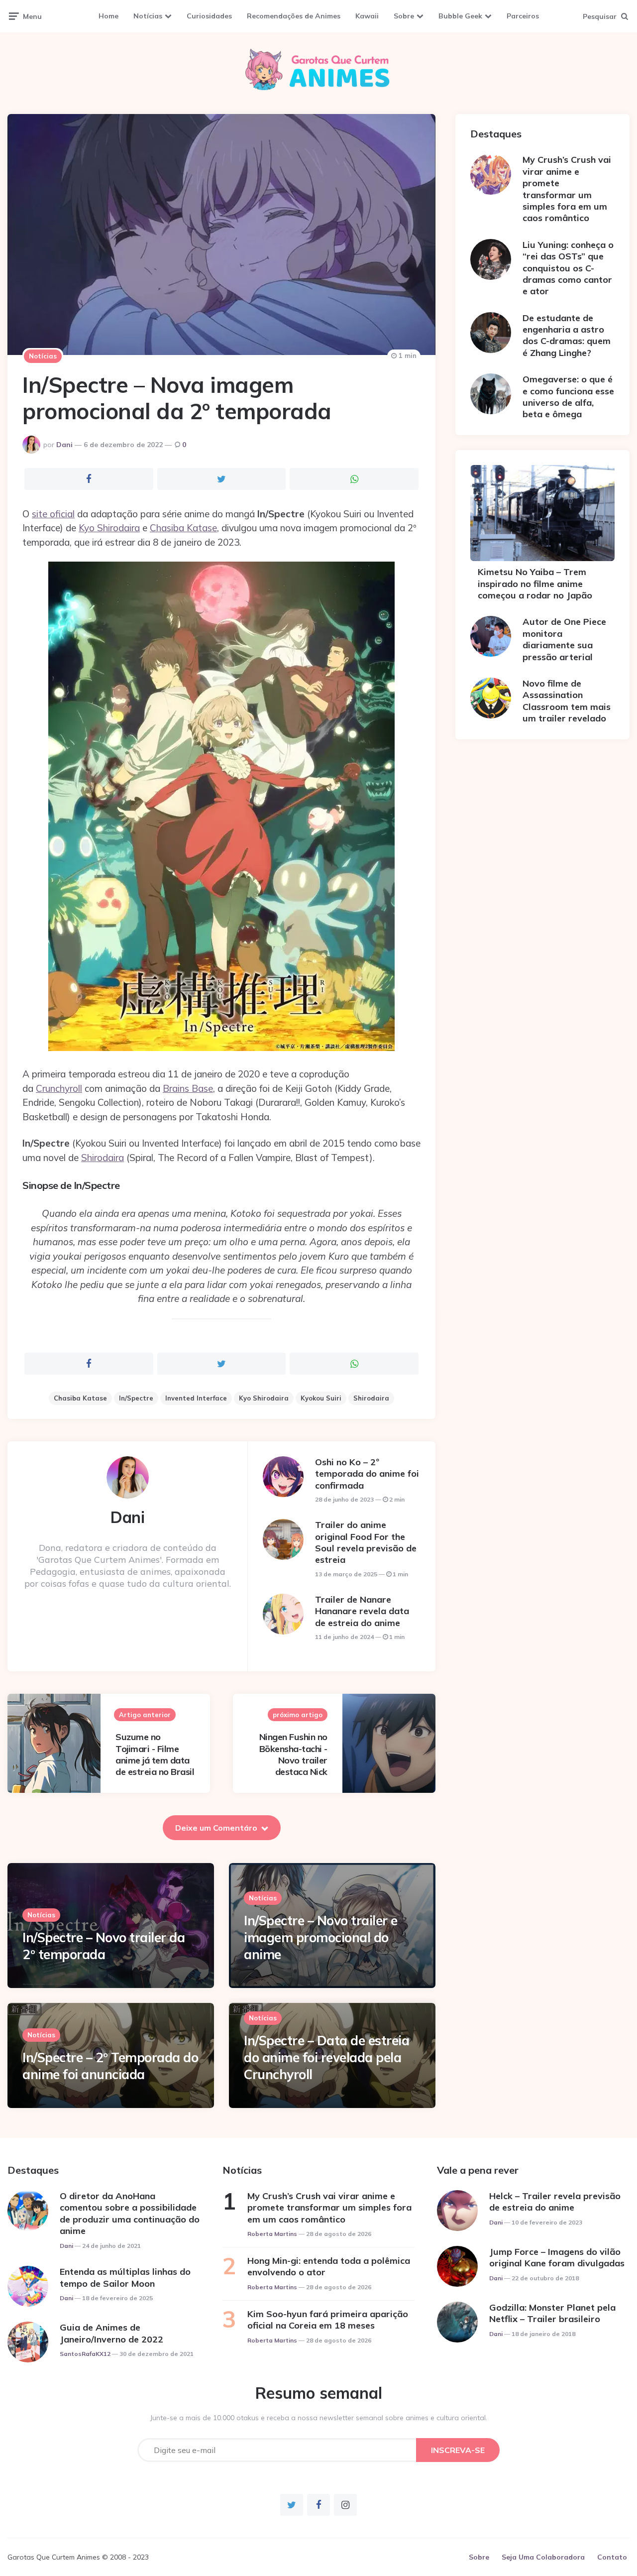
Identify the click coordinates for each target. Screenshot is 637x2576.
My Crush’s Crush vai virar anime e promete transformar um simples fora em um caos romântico (567, 189)
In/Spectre (136, 1398)
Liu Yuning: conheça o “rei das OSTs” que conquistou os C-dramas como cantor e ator (568, 268)
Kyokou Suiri (321, 1398)
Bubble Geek (460, 16)
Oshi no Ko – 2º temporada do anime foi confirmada (367, 1474)
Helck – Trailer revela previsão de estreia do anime (555, 2202)
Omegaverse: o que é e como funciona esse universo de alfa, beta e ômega (568, 397)
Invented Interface (196, 1398)
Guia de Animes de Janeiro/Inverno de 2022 (111, 2333)
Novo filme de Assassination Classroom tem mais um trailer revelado (567, 701)
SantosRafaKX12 (85, 2354)
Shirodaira (103, 1158)
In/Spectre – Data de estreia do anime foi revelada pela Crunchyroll (326, 2057)
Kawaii (367, 16)
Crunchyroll (59, 1088)
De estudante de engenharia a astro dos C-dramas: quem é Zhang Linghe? (567, 335)
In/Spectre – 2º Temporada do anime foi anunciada (110, 2066)
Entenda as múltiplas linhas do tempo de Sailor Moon (125, 2277)
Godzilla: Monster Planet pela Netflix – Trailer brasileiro (552, 2313)
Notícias (148, 16)
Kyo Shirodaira (109, 528)
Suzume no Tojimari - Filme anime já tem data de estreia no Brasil (155, 1754)
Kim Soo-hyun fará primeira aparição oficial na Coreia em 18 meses (328, 2320)
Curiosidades (209, 16)
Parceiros (523, 16)
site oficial (53, 514)
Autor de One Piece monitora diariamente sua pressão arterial (564, 639)
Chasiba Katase (183, 528)
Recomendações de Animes (294, 16)
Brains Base (188, 1088)
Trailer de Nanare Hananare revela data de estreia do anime (362, 1611)
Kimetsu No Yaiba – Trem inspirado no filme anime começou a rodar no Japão (535, 584)
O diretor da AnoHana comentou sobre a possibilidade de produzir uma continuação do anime (130, 2213)
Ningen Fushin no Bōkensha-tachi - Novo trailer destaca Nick (293, 1754)
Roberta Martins (272, 2234)
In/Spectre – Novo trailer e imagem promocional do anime (321, 1937)
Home (108, 16)
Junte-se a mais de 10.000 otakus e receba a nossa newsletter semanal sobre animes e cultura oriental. (319, 2418)
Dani (64, 445)
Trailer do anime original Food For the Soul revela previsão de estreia (366, 1542)
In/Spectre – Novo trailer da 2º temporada (104, 1946)
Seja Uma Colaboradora (543, 2557)
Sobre (404, 16)
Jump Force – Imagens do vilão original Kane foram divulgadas (557, 2257)
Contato (612, 2557)
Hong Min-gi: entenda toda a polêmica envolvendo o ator (329, 2266)
